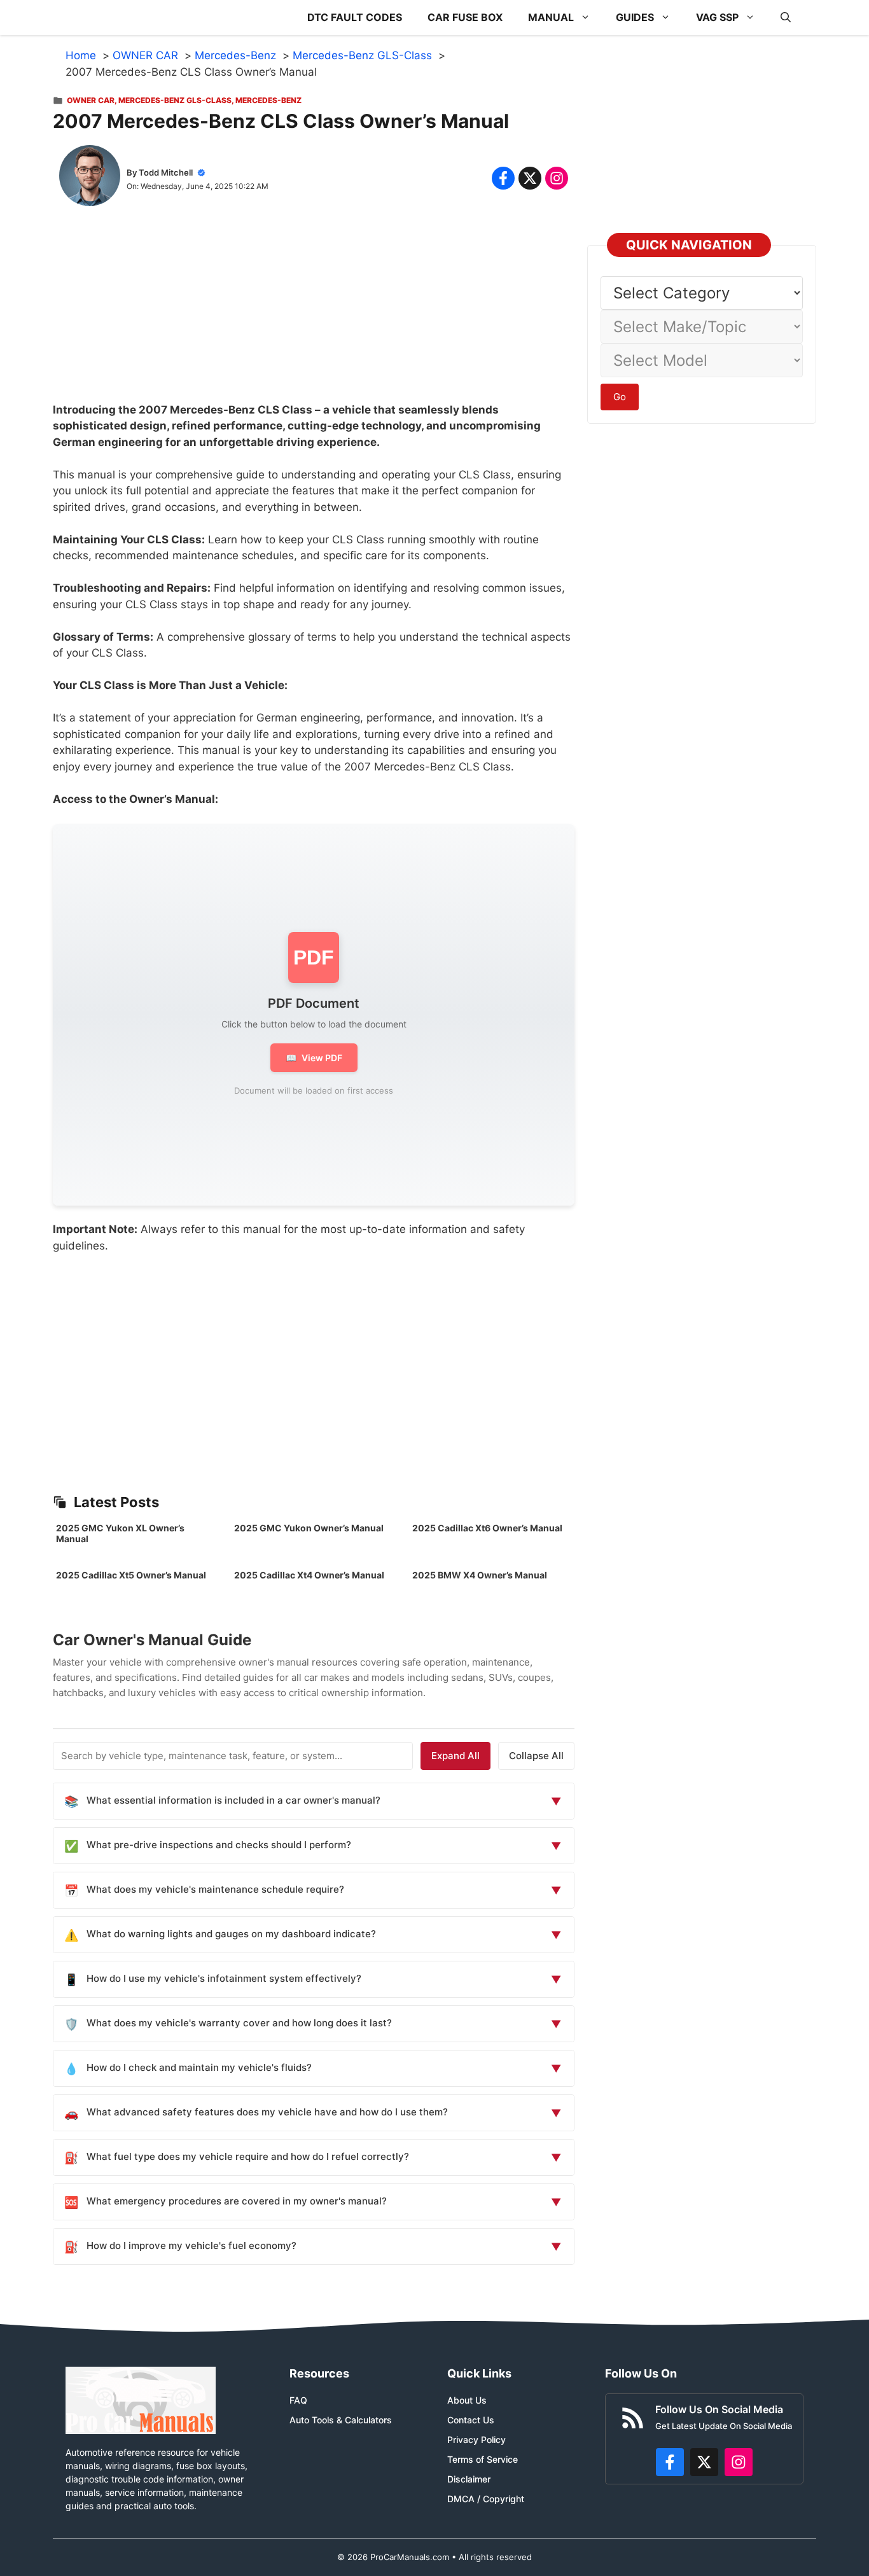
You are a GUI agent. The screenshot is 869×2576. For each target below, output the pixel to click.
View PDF (314, 1058)
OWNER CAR (91, 100)
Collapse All (536, 1756)
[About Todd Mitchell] (90, 178)
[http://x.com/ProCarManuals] (704, 2462)
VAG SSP (717, 17)
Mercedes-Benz (268, 100)
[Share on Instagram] (557, 178)
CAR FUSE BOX (465, 17)
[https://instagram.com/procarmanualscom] (739, 2462)
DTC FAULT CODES (355, 17)
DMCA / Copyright (486, 2499)
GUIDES (635, 17)
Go (620, 397)
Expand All (455, 1756)
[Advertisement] (314, 313)
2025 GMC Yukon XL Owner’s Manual (120, 1533)
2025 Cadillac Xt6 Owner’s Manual (487, 1528)
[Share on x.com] (530, 178)
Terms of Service (483, 2459)
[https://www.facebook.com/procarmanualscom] (670, 2462)
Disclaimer (469, 2479)
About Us (467, 2400)
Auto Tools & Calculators (341, 2420)
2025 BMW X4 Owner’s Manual (480, 1575)
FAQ (298, 2400)
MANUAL (551, 17)
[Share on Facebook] (503, 178)
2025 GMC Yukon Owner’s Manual (309, 1528)
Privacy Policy (476, 2440)
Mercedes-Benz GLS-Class (175, 100)
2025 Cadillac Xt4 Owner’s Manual (309, 1575)
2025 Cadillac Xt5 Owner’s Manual (131, 1575)
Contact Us (471, 2420)
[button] (786, 17)
